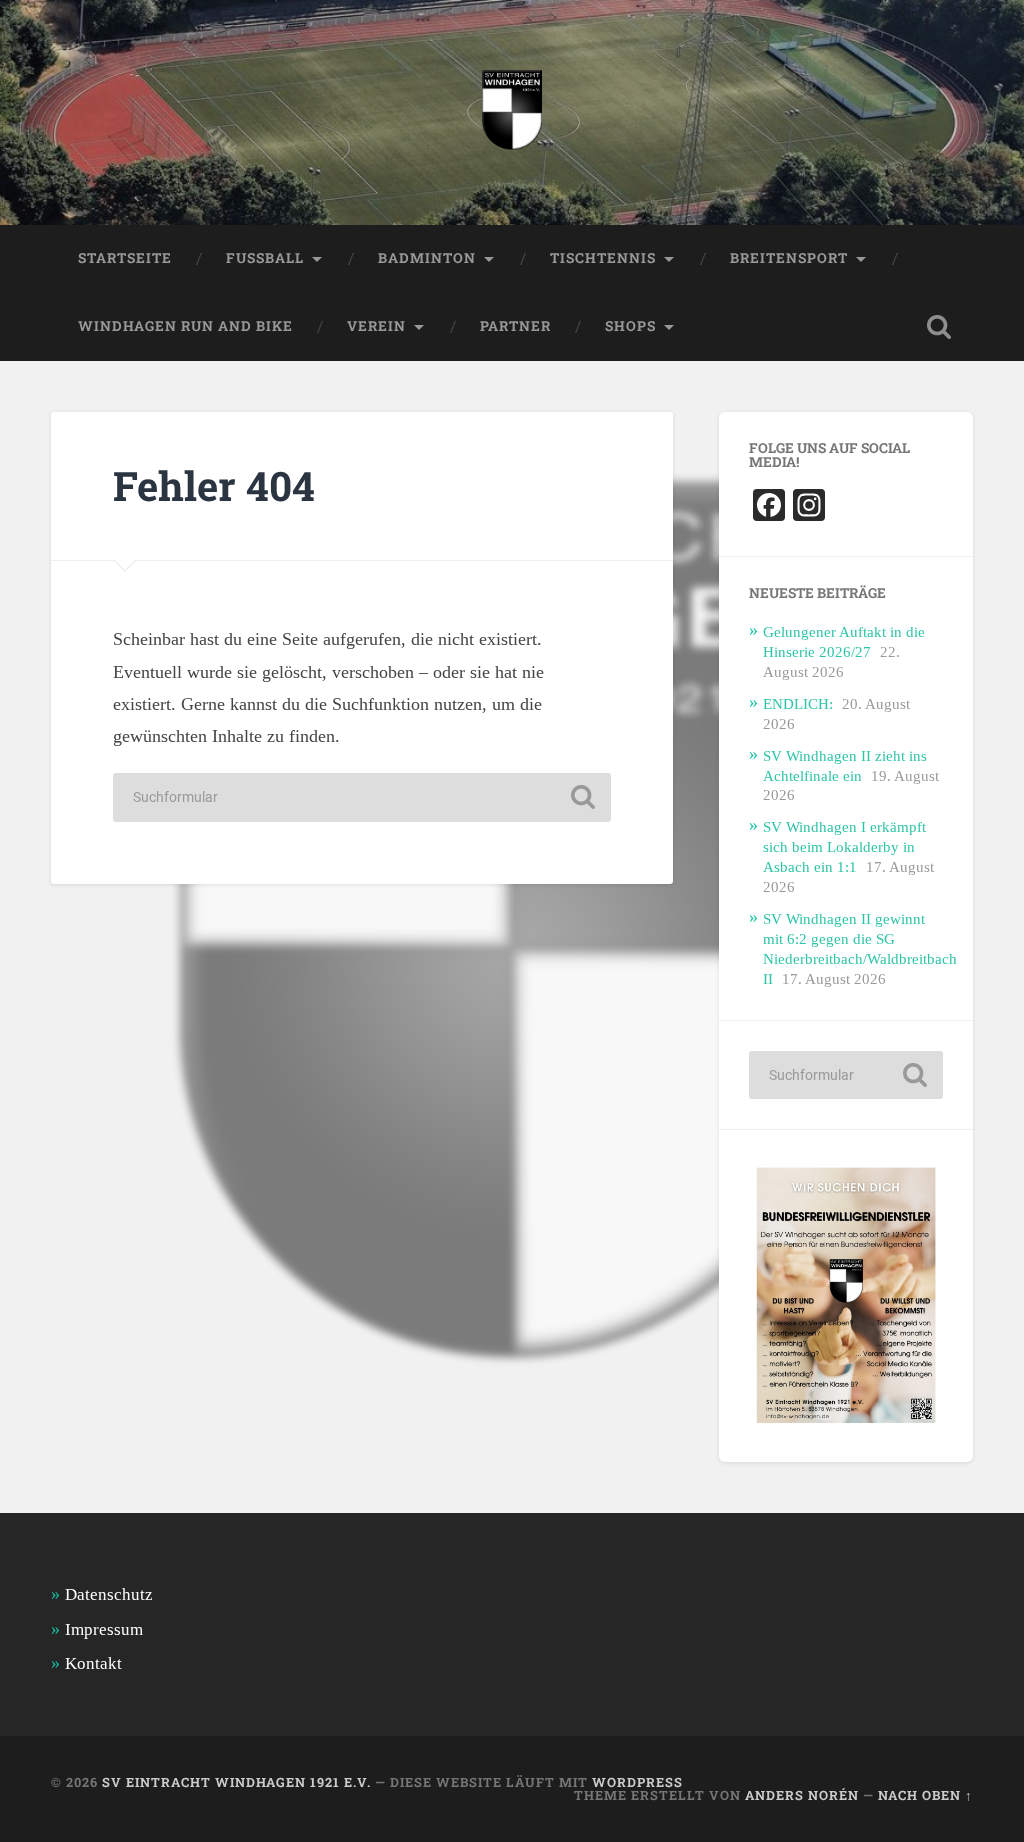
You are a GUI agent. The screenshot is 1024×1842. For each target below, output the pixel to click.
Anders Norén (802, 1795)
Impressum (104, 1629)
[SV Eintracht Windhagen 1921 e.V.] (512, 112)
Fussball (265, 258)
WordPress (637, 1782)
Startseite (125, 258)
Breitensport (789, 258)
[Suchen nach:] (362, 797)
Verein (376, 326)
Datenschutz (109, 1594)
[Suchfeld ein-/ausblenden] (939, 327)
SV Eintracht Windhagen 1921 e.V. (236, 1782)
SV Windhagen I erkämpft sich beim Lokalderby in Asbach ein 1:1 (844, 846)
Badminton (427, 258)
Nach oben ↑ (925, 1795)
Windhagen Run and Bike (185, 326)
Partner (515, 326)
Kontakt (93, 1663)
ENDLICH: (798, 703)
